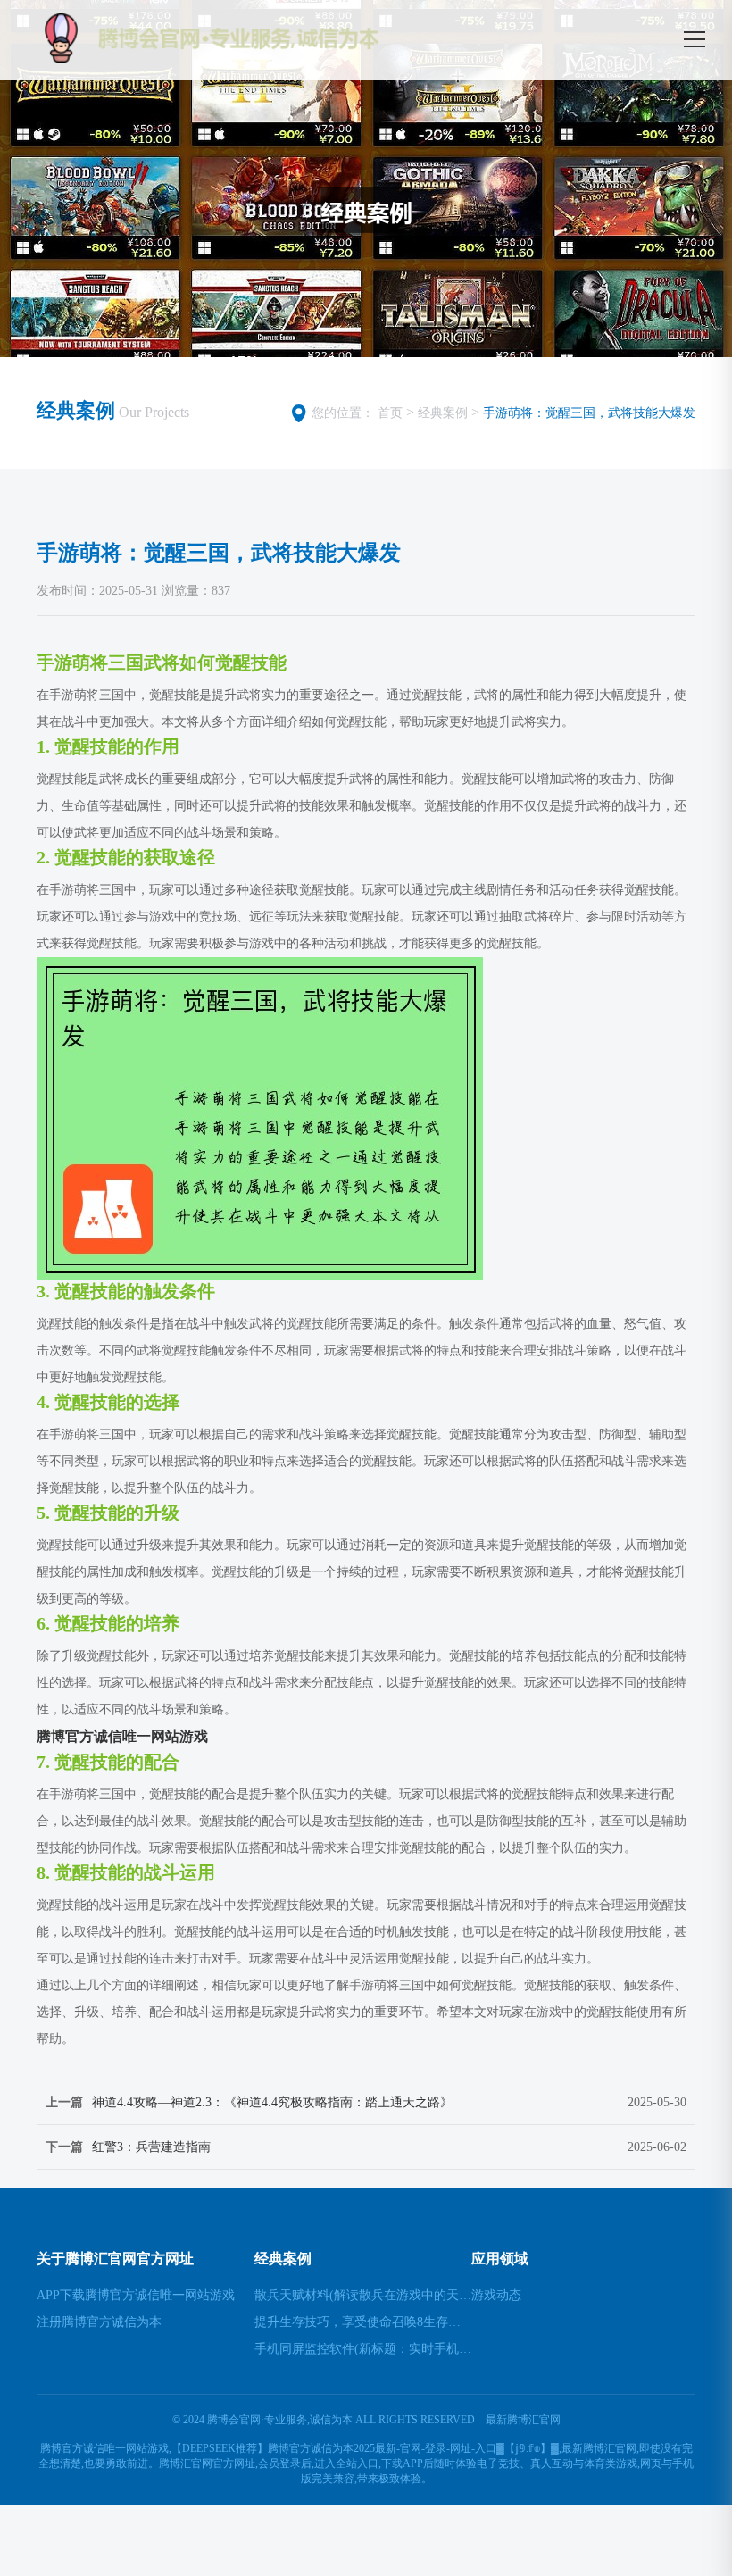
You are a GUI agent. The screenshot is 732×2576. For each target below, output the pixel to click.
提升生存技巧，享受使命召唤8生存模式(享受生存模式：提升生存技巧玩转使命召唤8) (363, 2322)
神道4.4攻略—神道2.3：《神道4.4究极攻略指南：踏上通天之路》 (272, 2102)
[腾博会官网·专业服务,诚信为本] (251, 38)
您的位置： (343, 413)
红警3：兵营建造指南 (151, 2147)
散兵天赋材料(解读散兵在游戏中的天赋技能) (363, 2295)
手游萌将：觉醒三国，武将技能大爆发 (589, 413)
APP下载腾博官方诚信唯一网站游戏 (136, 2295)
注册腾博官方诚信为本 (99, 2322)
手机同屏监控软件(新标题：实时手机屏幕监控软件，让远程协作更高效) (363, 2349)
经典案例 (443, 413)
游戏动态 (496, 2295)
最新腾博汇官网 (523, 2420)
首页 (390, 413)
